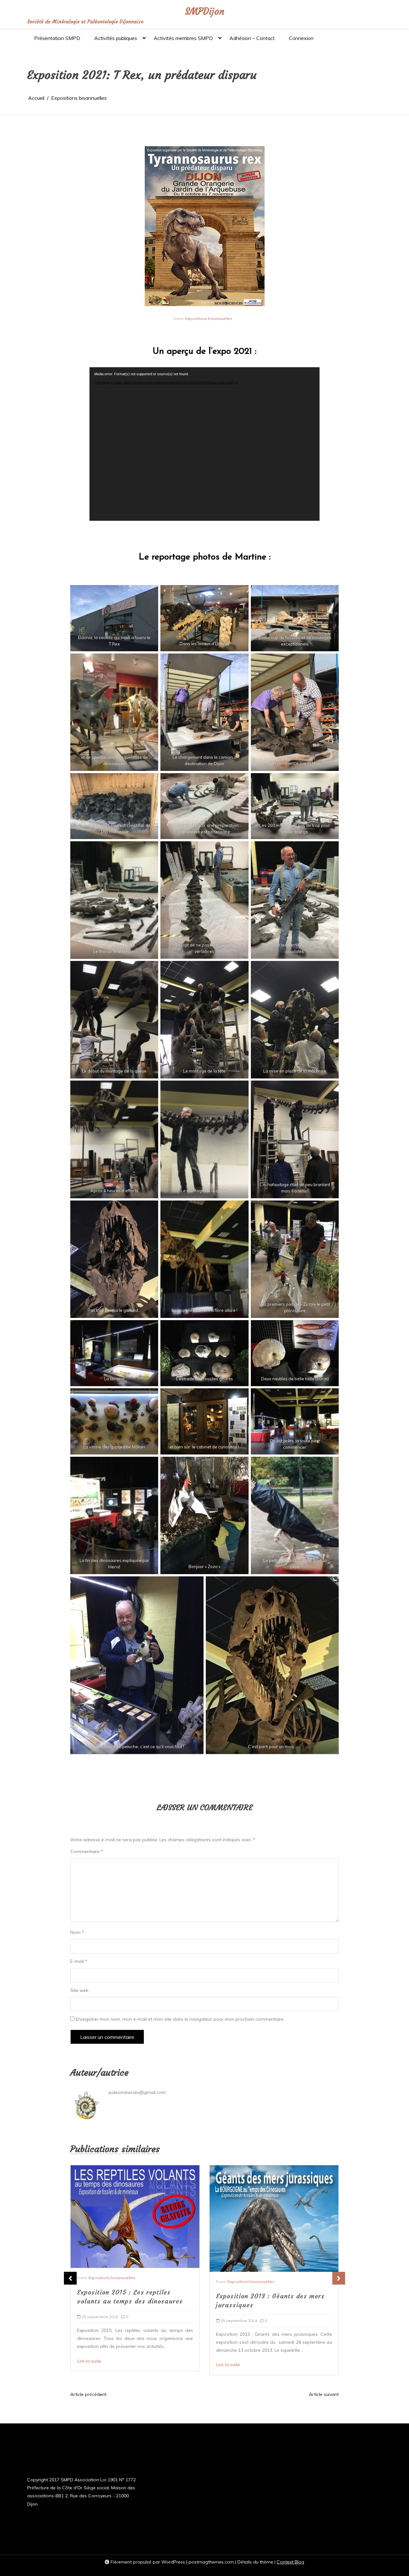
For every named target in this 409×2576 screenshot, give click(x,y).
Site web (79, 1990)
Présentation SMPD (57, 38)
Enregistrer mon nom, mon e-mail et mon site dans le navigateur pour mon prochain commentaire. (180, 2019)
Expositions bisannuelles (209, 318)
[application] (204, 444)
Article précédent (88, 2394)
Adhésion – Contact (252, 38)
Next (339, 2278)
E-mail (79, 1961)
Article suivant (324, 2394)
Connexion (301, 38)
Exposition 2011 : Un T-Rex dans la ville (271, 2316)
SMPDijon (205, 12)
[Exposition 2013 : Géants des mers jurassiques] (135, 2218)
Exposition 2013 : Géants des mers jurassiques (131, 2300)
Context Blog (290, 2562)
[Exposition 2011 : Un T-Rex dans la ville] (270, 2226)
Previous (70, 2278)
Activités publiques (116, 38)
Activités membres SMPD (183, 38)
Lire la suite (89, 2365)
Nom (77, 1932)
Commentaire (87, 1851)
